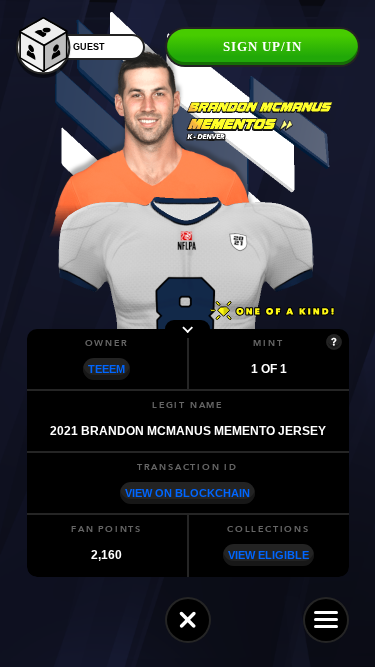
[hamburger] (326, 620)
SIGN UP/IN (262, 46)
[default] (188, 620)
